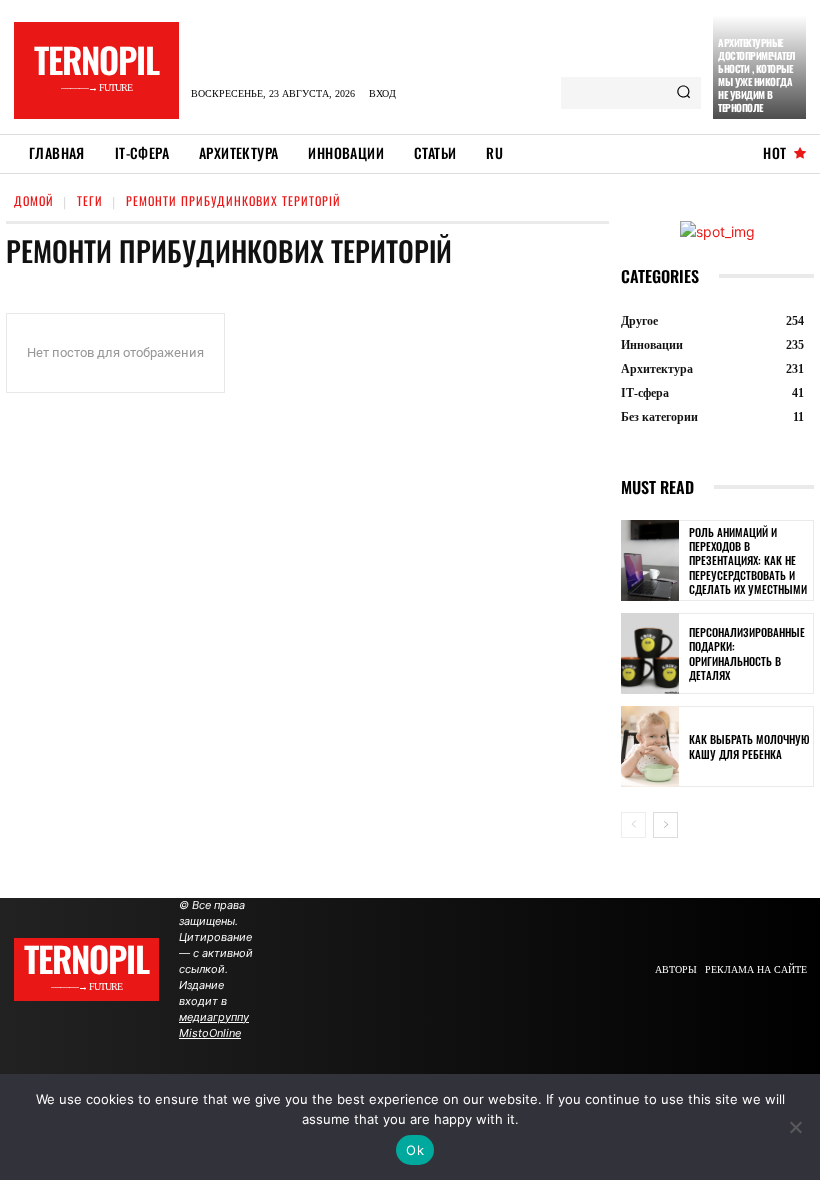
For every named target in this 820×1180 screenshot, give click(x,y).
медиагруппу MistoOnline (214, 1025)
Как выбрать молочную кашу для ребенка (749, 746)
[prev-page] (633, 825)
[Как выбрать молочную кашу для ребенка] (650, 746)
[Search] (683, 93)
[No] (795, 1127)
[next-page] (665, 825)
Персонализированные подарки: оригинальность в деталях (747, 653)
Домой (34, 200)
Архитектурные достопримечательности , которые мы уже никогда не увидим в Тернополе (757, 75)
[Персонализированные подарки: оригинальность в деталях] (650, 653)
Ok (415, 1150)
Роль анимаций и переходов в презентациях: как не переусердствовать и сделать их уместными (748, 560)
